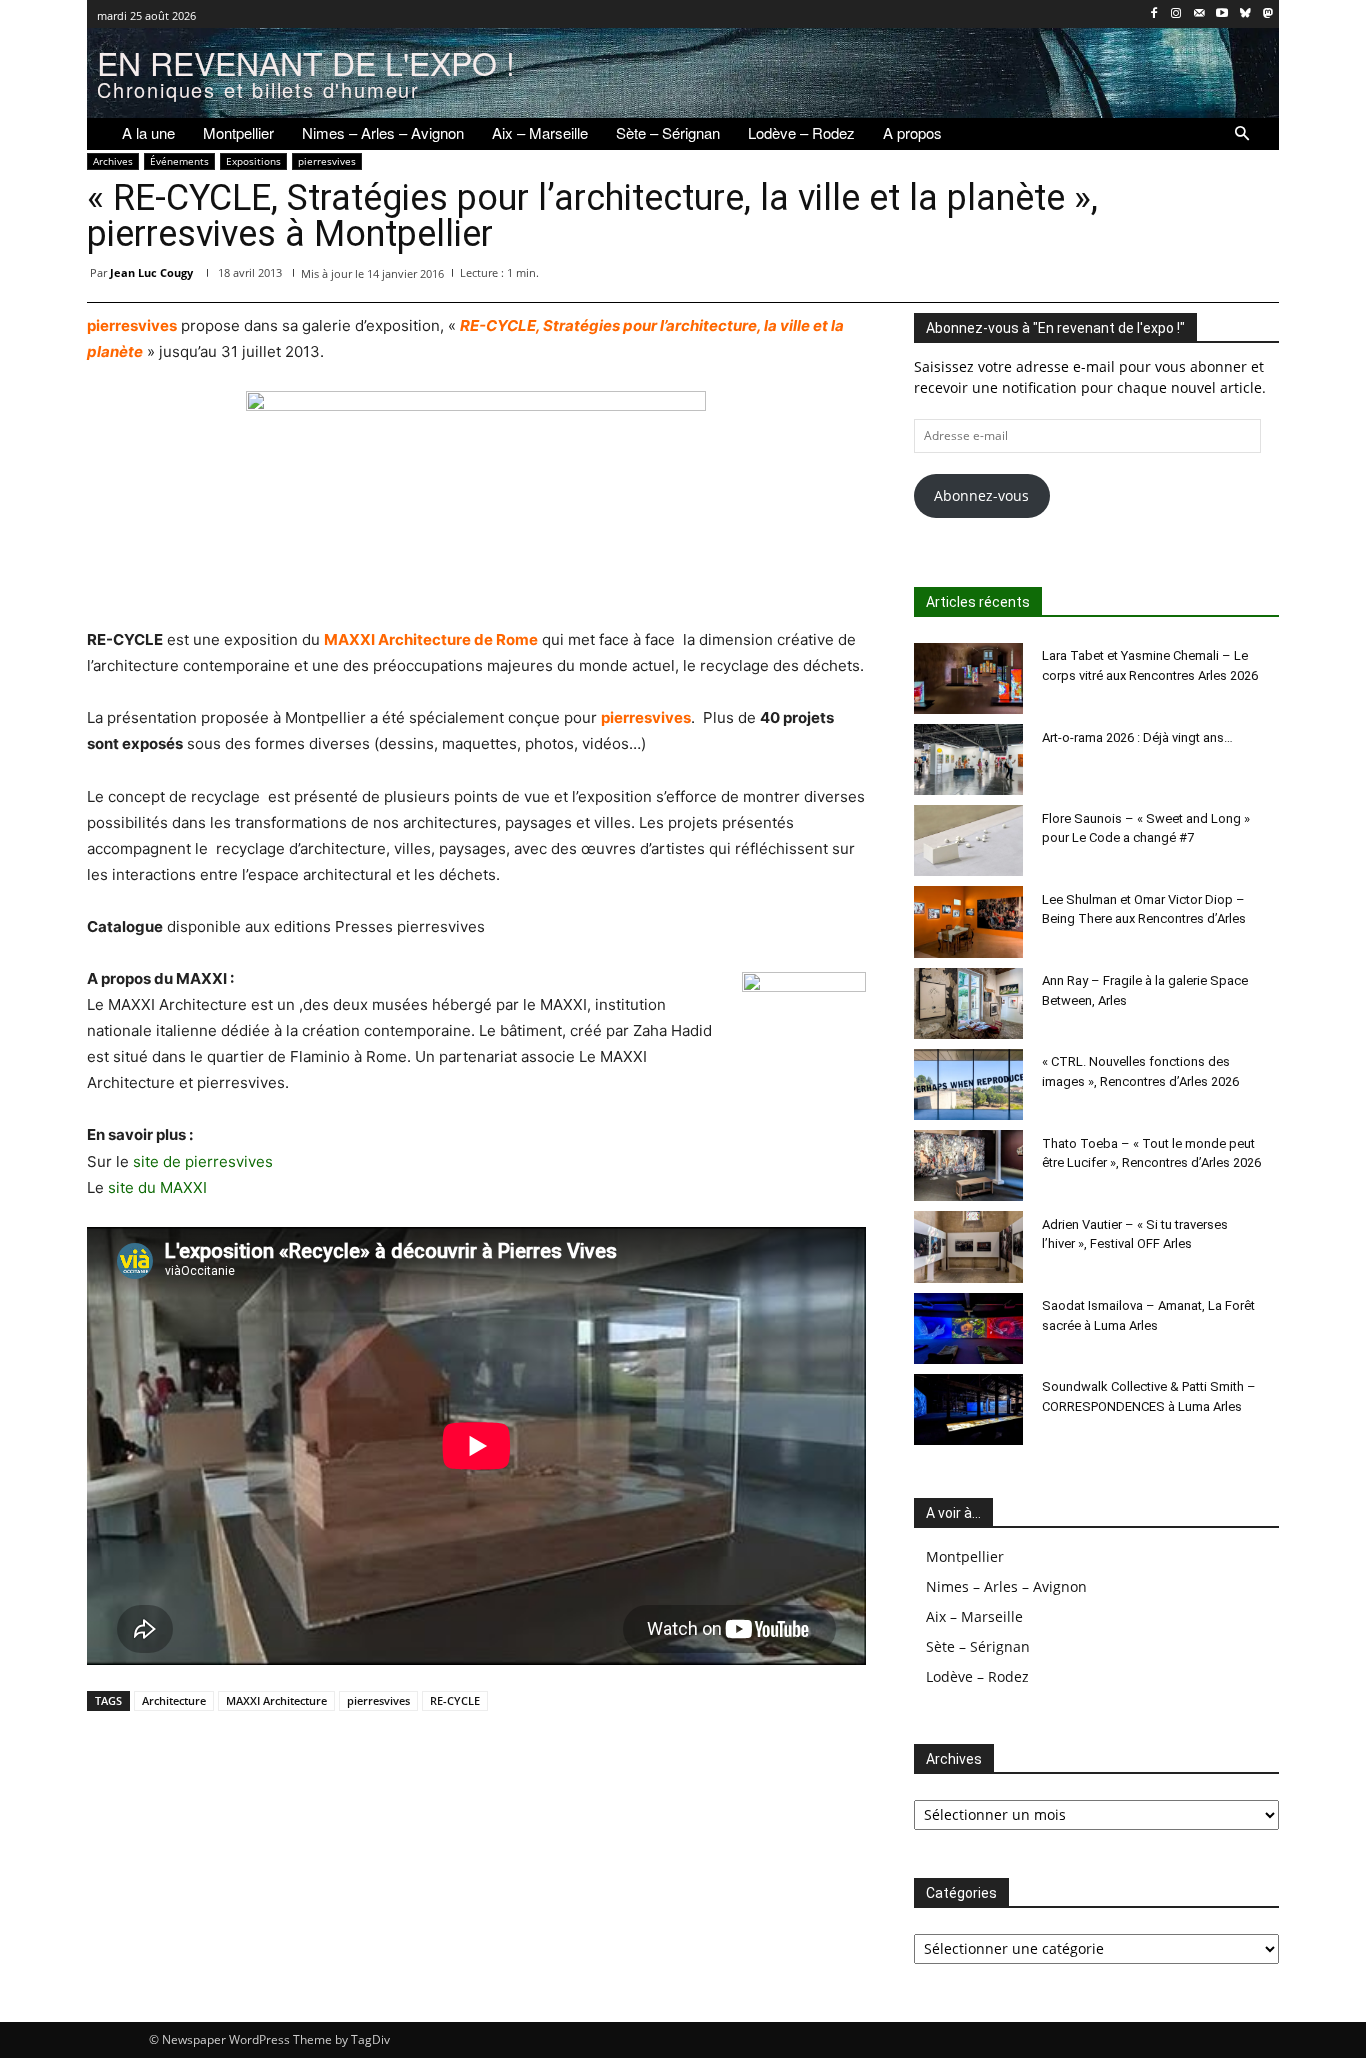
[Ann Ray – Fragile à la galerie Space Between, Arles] (969, 1003)
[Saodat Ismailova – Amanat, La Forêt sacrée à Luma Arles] (969, 1328)
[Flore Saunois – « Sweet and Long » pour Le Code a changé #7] (969, 840)
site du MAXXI (157, 1187)
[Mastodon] (1267, 14)
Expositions (253, 161)
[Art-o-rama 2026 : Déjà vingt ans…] (969, 759)
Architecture (174, 1700)
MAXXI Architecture (276, 1700)
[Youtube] (1222, 14)
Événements (179, 161)
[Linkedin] (1121, 277)
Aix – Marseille (974, 1616)
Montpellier (965, 1556)
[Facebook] (1153, 14)
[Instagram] (1176, 14)
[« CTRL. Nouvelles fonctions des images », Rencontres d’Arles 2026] (969, 1084)
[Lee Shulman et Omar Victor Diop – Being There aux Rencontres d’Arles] (969, 921)
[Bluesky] (1244, 14)
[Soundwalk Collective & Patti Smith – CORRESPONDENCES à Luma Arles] (969, 1409)
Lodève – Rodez (977, 1676)
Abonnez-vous (981, 495)
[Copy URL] (1259, 277)
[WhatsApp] (1075, 277)
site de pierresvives (203, 1161)
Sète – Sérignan (978, 1646)
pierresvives (327, 161)
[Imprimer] (1213, 277)
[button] (1242, 134)
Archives (113, 161)
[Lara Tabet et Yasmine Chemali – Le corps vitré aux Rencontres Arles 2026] (969, 678)
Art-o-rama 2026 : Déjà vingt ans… (1137, 737)
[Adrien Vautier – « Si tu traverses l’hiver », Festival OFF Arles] (969, 1246)
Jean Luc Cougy (151, 272)
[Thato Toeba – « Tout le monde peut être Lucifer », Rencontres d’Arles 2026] (969, 1165)
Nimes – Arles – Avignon (1006, 1586)
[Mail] (1199, 14)
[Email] (1167, 277)
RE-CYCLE (455, 1700)
